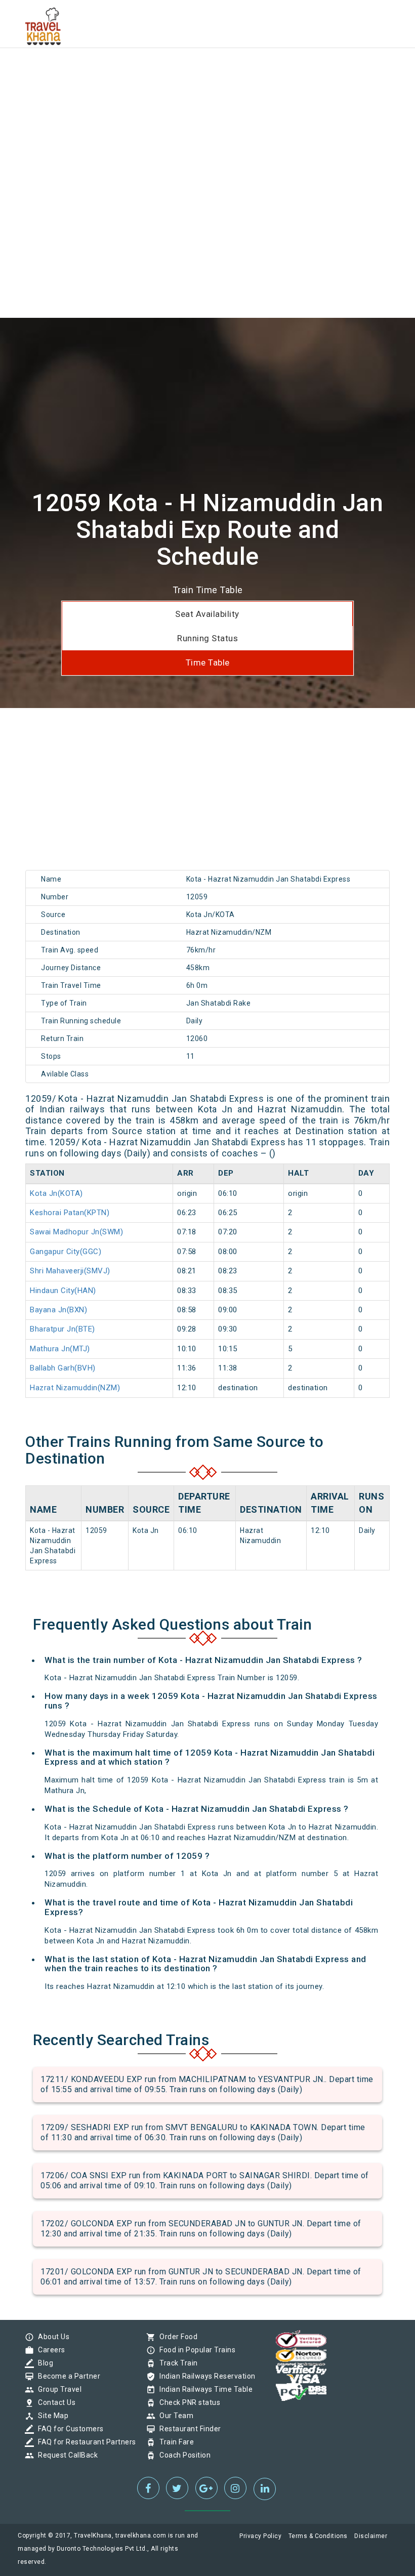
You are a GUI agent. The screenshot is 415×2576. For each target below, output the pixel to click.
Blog (43, 2363)
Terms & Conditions (318, 2536)
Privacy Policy (260, 2536)
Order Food (176, 2337)
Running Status (207, 638)
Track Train (176, 2363)
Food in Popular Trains (195, 2350)
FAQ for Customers (68, 2429)
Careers (49, 2350)
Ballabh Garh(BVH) (63, 1368)
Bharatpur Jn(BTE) (63, 1329)
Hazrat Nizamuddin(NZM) (75, 1388)
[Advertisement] (207, 71)
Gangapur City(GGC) (66, 1252)
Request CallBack (65, 2455)
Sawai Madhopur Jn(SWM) (76, 1232)
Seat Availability (207, 614)
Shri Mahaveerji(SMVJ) (70, 1271)
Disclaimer (371, 2536)
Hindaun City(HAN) (63, 1291)
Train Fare (174, 2442)
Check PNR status (187, 2402)
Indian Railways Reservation (205, 2376)
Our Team (174, 2416)
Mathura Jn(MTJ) (60, 1349)
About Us (51, 2337)
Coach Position (182, 2455)
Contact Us (54, 2402)
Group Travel (57, 2389)
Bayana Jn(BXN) (58, 1310)
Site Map (51, 2416)
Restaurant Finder (188, 2429)
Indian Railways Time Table (203, 2389)
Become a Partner (67, 2376)
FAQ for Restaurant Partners (85, 2442)
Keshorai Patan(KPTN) (70, 1213)
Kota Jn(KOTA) (56, 1193)
